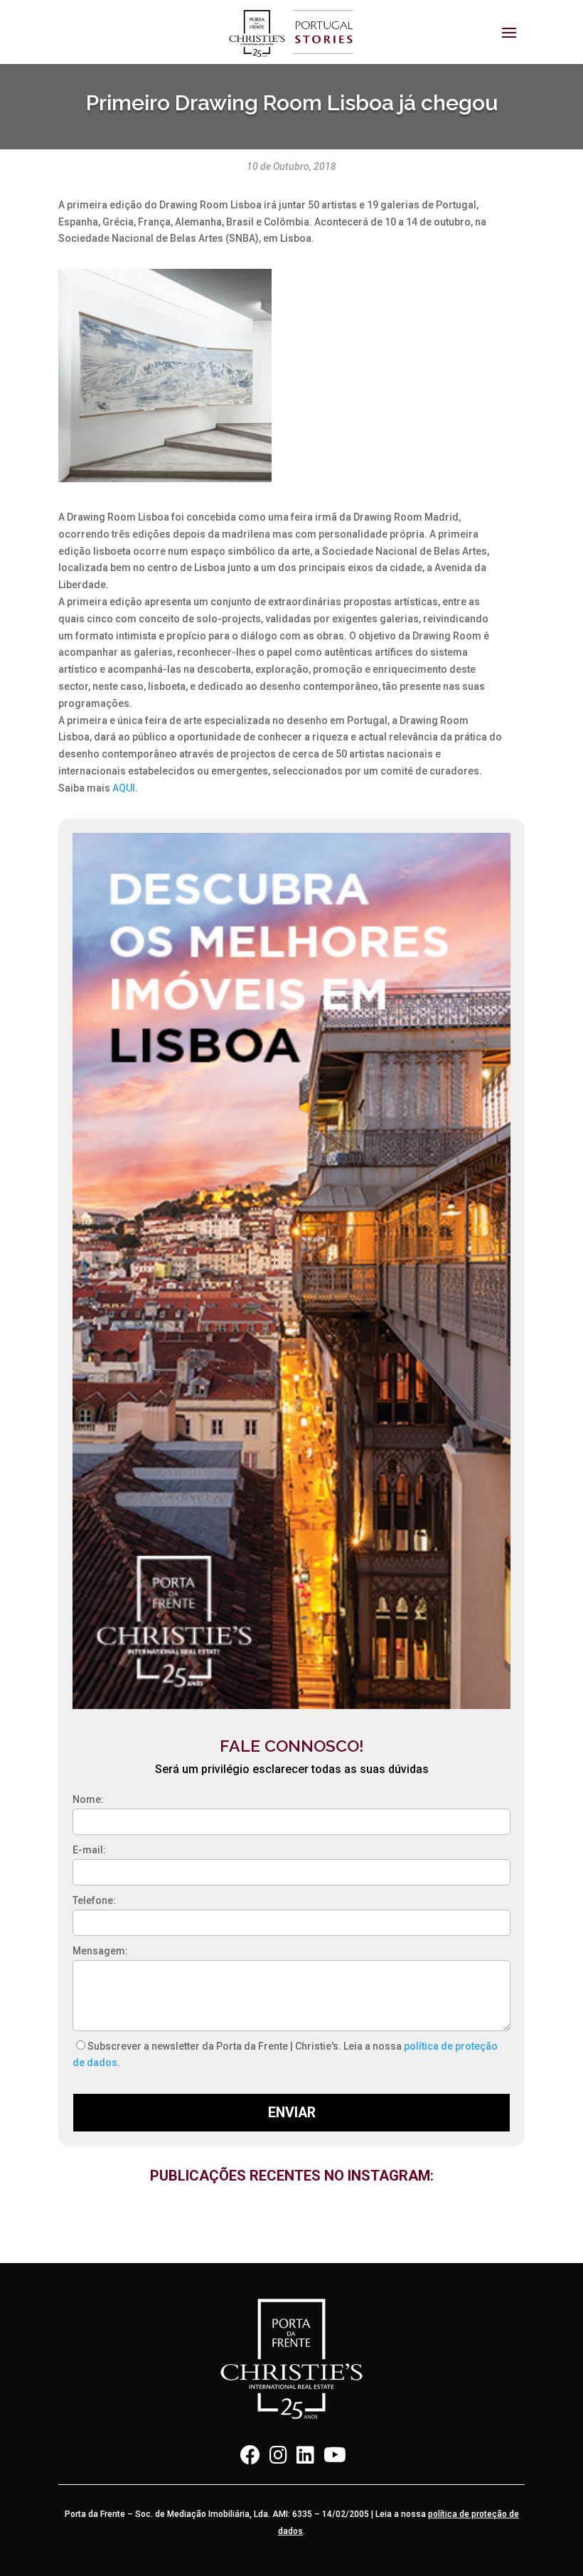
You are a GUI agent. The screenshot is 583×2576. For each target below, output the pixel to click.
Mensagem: (100, 1951)
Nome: (88, 1799)
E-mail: (89, 1850)
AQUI (124, 788)
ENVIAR (292, 2113)
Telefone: (94, 1900)
